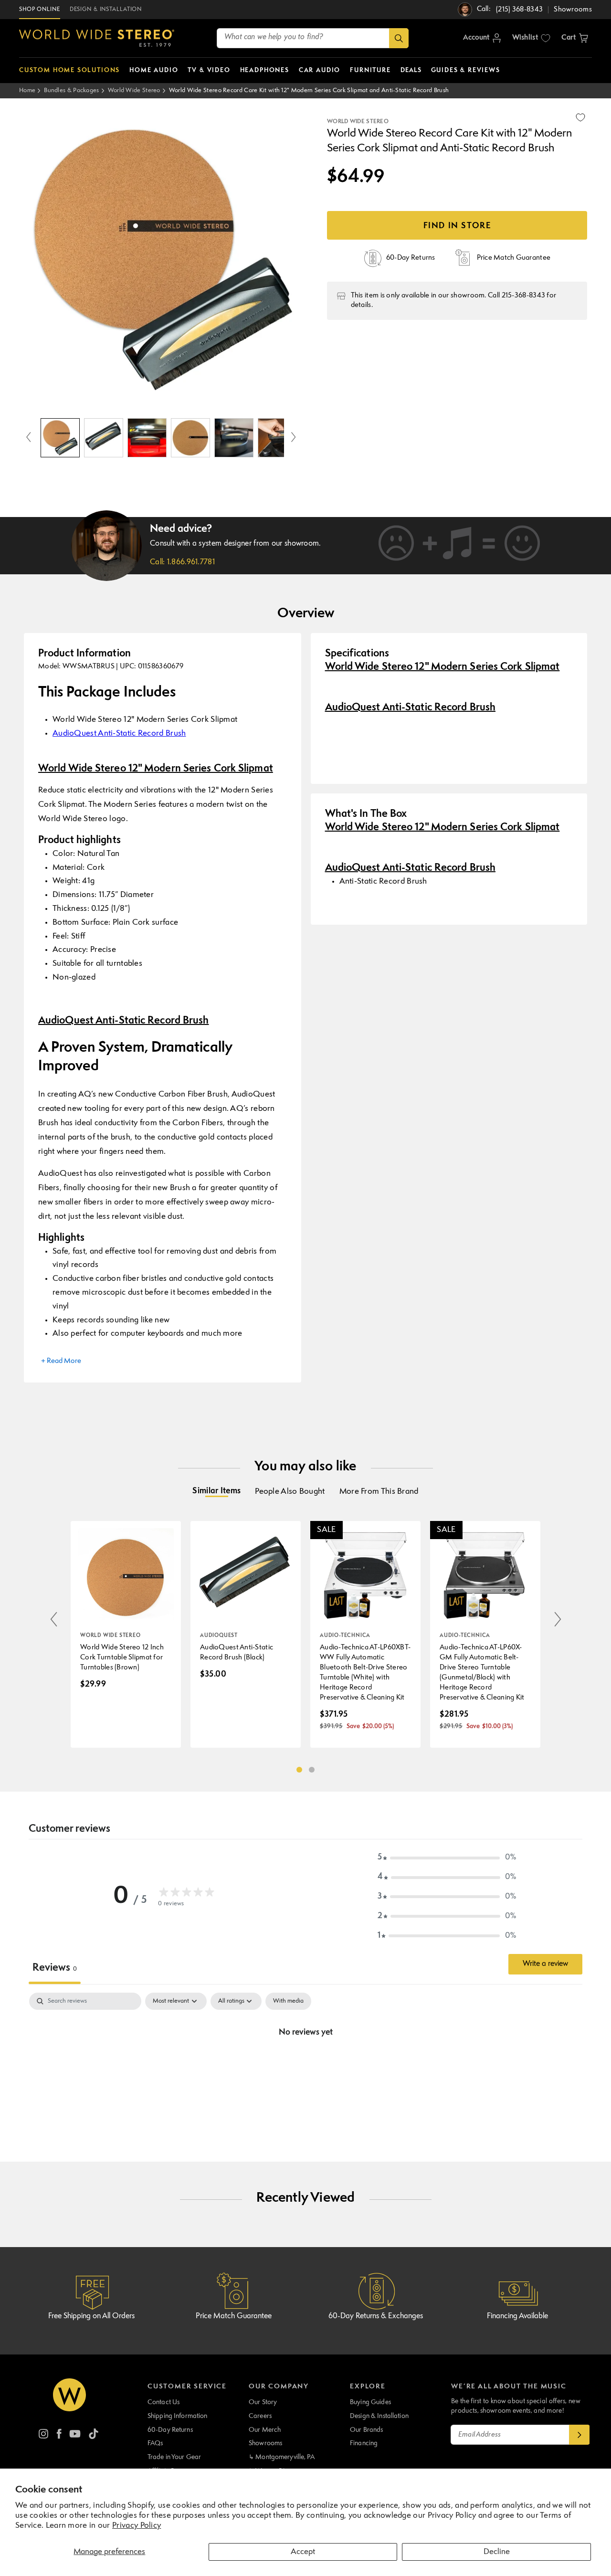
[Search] (399, 38)
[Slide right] (294, 438)
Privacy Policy (137, 2526)
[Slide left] (29, 438)
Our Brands (366, 2430)
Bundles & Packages (71, 90)
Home (27, 90)
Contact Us (163, 2402)
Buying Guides (370, 2402)
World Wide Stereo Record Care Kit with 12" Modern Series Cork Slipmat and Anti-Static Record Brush (309, 90)
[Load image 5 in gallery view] (234, 438)
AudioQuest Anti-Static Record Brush (119, 734)
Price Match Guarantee (234, 2316)
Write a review (545, 1964)
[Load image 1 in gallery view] (60, 438)
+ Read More (61, 1361)
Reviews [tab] (55, 1968)
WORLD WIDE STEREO (358, 122)
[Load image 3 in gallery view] (147, 438)
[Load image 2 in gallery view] (104, 438)
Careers (260, 2416)
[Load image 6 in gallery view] (277, 438)
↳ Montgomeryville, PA (282, 2457)
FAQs (155, 2443)
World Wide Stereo (134, 90)
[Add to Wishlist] (580, 117)
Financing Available (517, 2316)
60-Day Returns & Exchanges (376, 2316)
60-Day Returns (170, 2430)
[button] (575, 38)
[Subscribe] (579, 2435)
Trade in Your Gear (174, 2457)
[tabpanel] (305, 2065)
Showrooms (265, 2443)
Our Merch (265, 2430)
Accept (303, 2552)
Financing (364, 2443)
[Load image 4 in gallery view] (190, 438)
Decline (497, 2552)
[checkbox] (288, 2001)
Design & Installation (379, 2416)
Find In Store (457, 226)
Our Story (263, 2402)
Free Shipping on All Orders (91, 2316)
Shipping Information (178, 2416)
